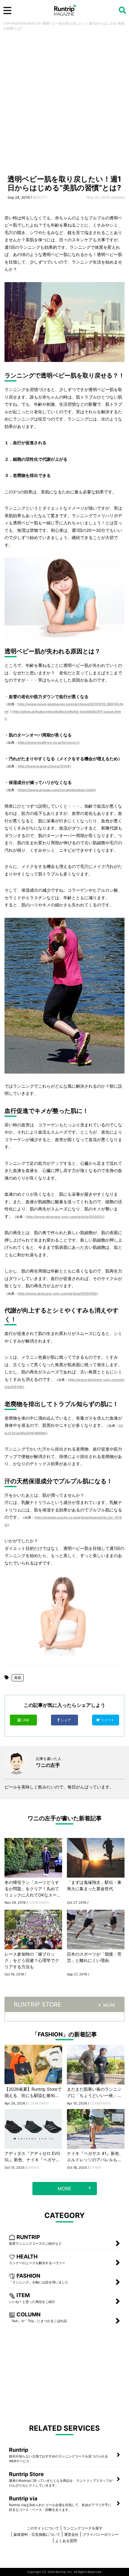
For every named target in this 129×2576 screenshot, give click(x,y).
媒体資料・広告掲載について (37, 2534)
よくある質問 (66, 2541)
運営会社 (71, 2534)
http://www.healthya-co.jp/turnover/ (48, 743)
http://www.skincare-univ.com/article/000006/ (57, 1294)
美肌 (18, 1678)
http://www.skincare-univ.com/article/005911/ (64, 1217)
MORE (109, 2005)
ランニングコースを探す (83, 2528)
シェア (66, 1720)
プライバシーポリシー (100, 2534)
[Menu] (7, 11)
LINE (26, 1720)
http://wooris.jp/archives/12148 (43, 766)
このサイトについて (43, 2528)
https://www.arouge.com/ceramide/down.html (56, 790)
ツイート (108, 1720)
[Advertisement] (64, 104)
